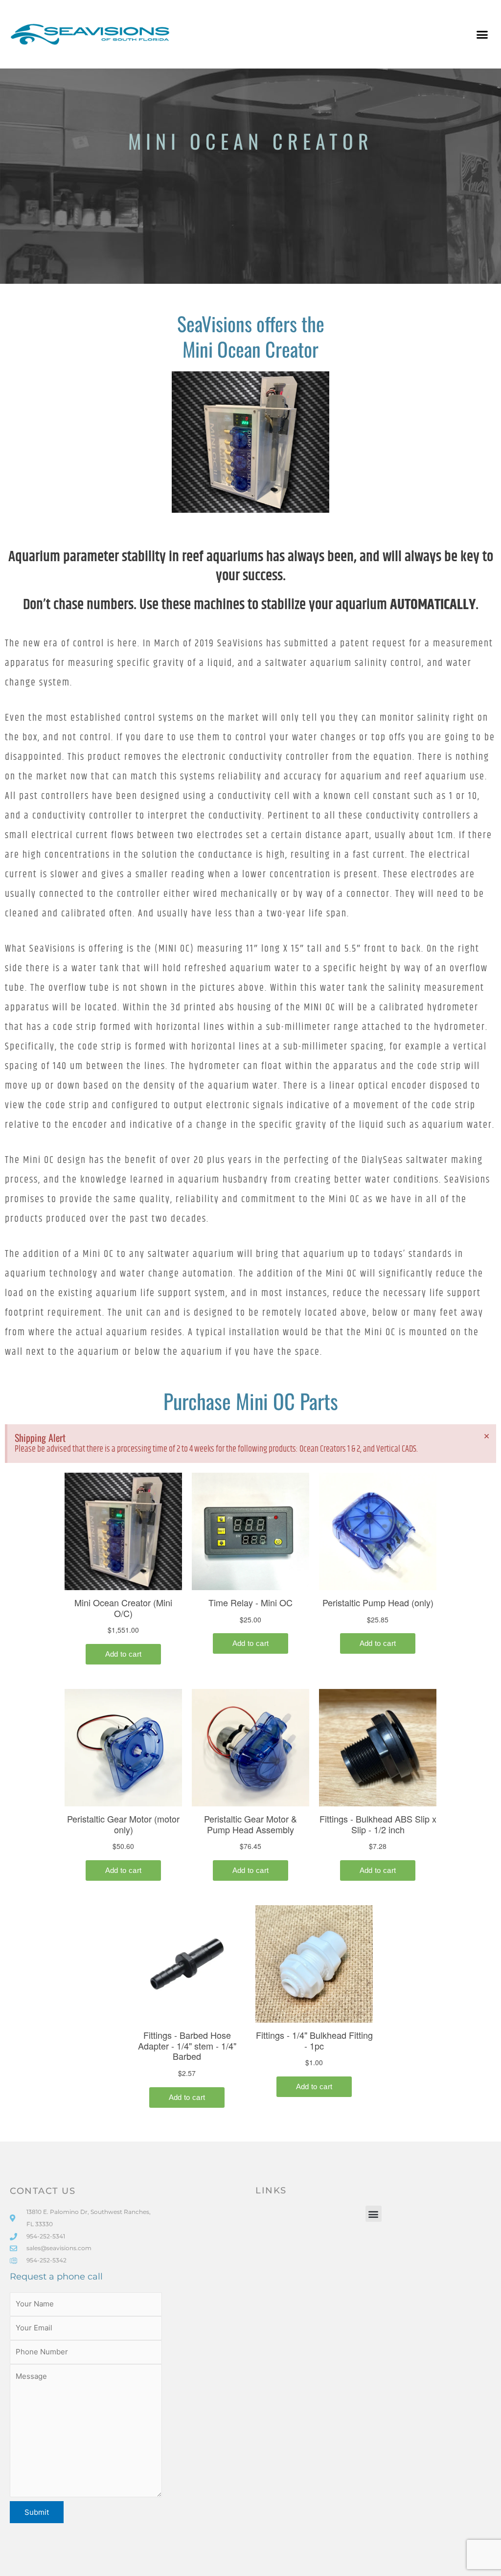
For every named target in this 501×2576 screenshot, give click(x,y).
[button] (482, 34)
